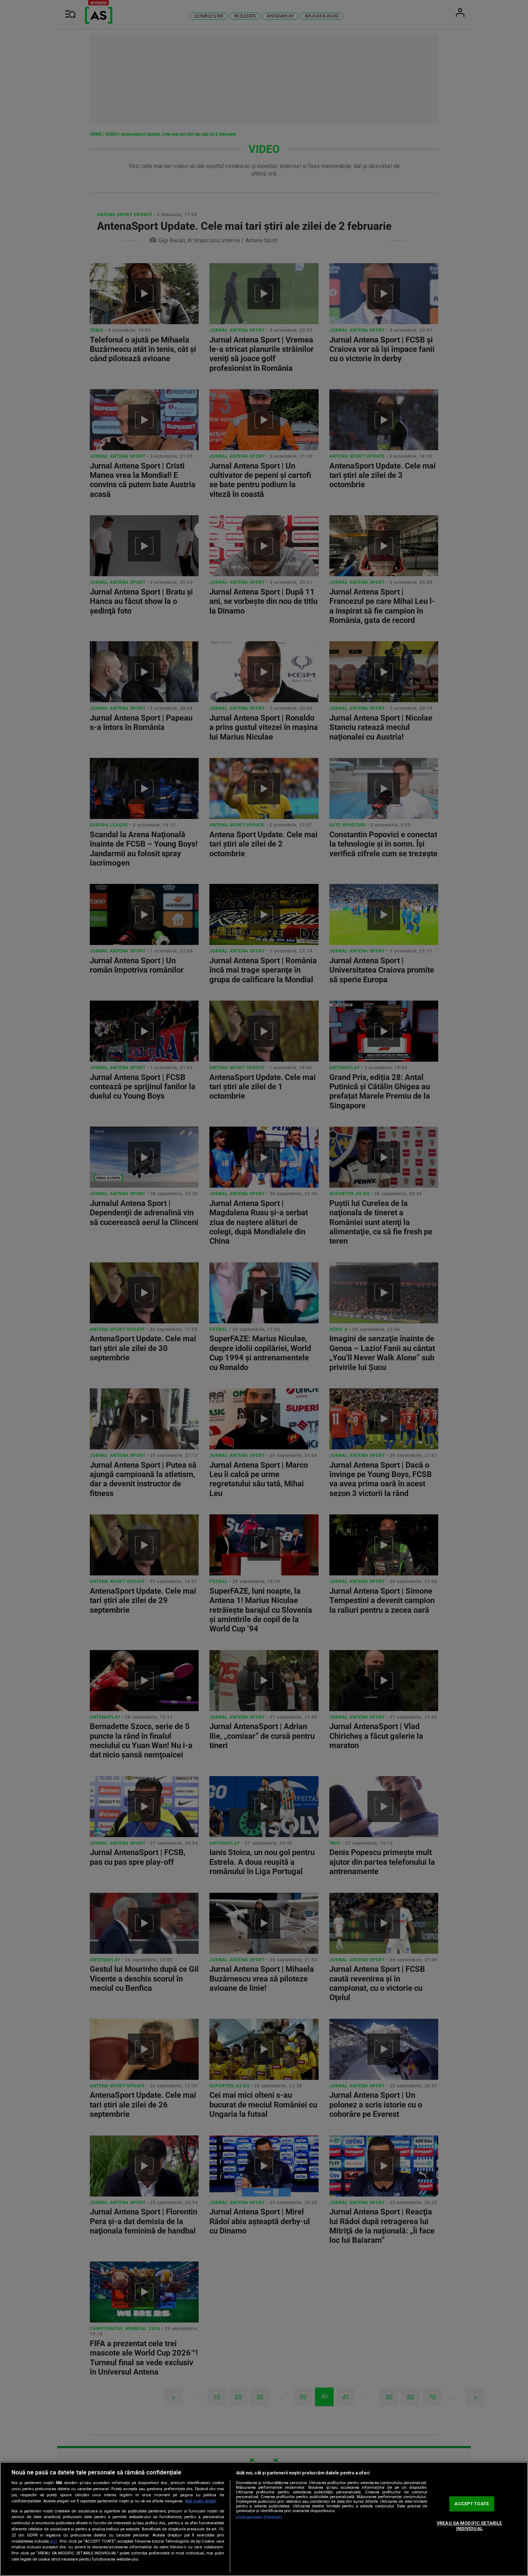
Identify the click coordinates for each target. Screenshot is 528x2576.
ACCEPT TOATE (472, 2504)
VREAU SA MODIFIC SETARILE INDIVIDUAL (469, 2526)
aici (54, 2541)
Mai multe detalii (201, 2501)
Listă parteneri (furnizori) (259, 2517)
